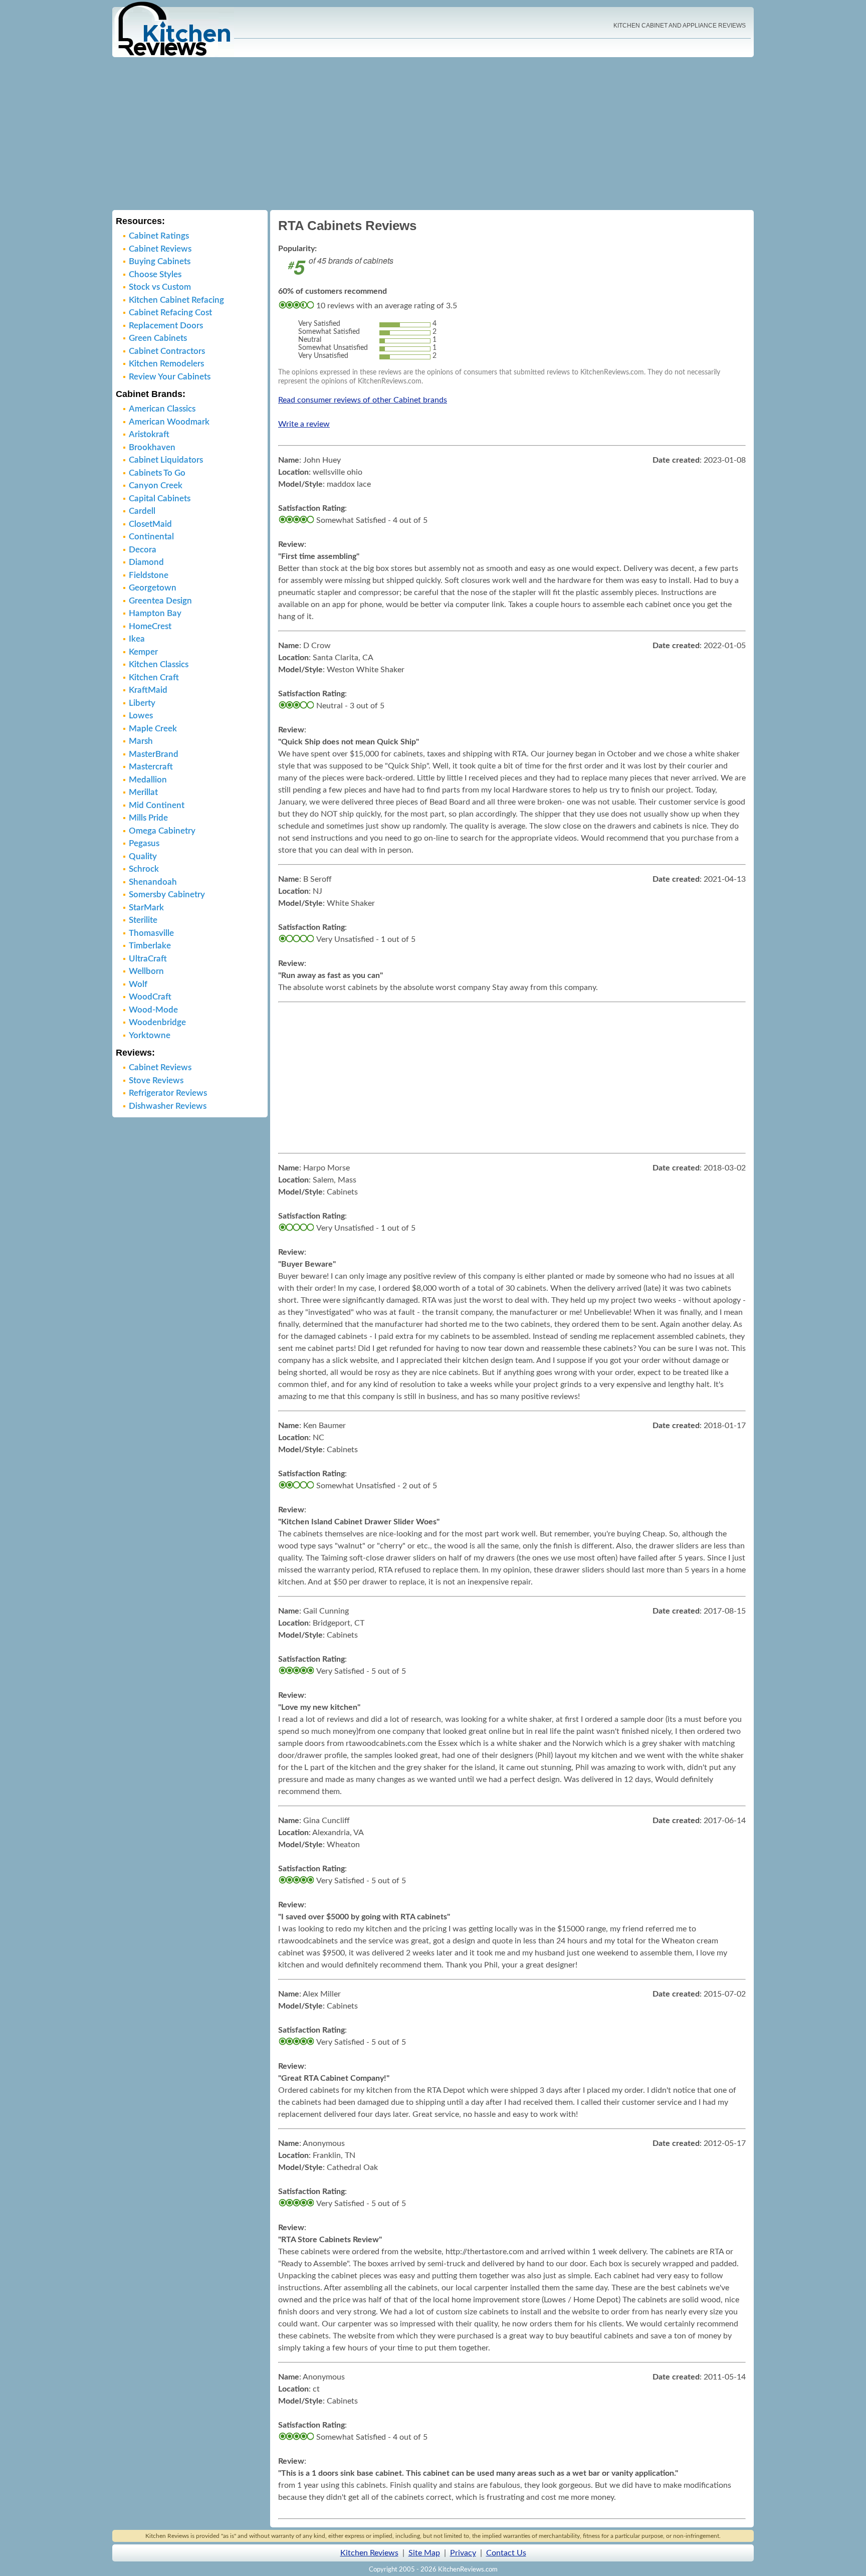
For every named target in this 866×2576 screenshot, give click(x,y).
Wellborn (146, 971)
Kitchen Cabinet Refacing (176, 300)
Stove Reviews (156, 1080)
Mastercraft (151, 767)
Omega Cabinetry (162, 831)
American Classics (162, 409)
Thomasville (151, 933)
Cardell (142, 511)
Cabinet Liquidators (166, 460)
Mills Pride (148, 818)
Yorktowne (150, 1035)
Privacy (463, 2553)
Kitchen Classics (159, 664)
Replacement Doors (166, 326)
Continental (151, 537)
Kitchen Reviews (369, 2553)
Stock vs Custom (160, 287)
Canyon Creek (156, 485)
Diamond (146, 562)
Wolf (138, 984)
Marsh (141, 741)
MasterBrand (154, 754)
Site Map (424, 2553)
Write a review (304, 424)
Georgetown (153, 588)
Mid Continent (157, 805)
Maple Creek (153, 729)
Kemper (143, 652)
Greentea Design (160, 601)
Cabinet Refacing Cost (170, 313)
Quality (143, 856)
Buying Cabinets (160, 261)
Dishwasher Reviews (168, 1106)
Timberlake (150, 946)
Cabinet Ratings (159, 236)
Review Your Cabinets (170, 377)
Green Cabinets (158, 338)
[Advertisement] (433, 135)
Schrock (144, 869)
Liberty (142, 703)
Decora (143, 550)
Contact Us (506, 2553)
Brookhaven (152, 447)
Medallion (148, 780)
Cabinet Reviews (160, 249)
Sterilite (143, 920)
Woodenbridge (157, 1022)
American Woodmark (169, 422)
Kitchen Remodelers (166, 364)
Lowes (141, 716)
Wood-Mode (153, 1010)
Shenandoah (153, 882)
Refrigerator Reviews (168, 1093)
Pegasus (144, 843)
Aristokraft (149, 434)
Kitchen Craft (154, 677)
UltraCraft (148, 959)
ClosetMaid (150, 524)
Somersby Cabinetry (167, 895)
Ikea (137, 639)
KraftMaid (148, 690)
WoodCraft (150, 997)
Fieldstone (149, 575)
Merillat (143, 792)
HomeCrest (150, 626)
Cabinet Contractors (167, 351)
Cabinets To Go (157, 473)
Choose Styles (155, 274)
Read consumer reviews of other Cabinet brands (363, 400)
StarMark (146, 908)
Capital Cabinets (160, 499)
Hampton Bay (155, 613)
